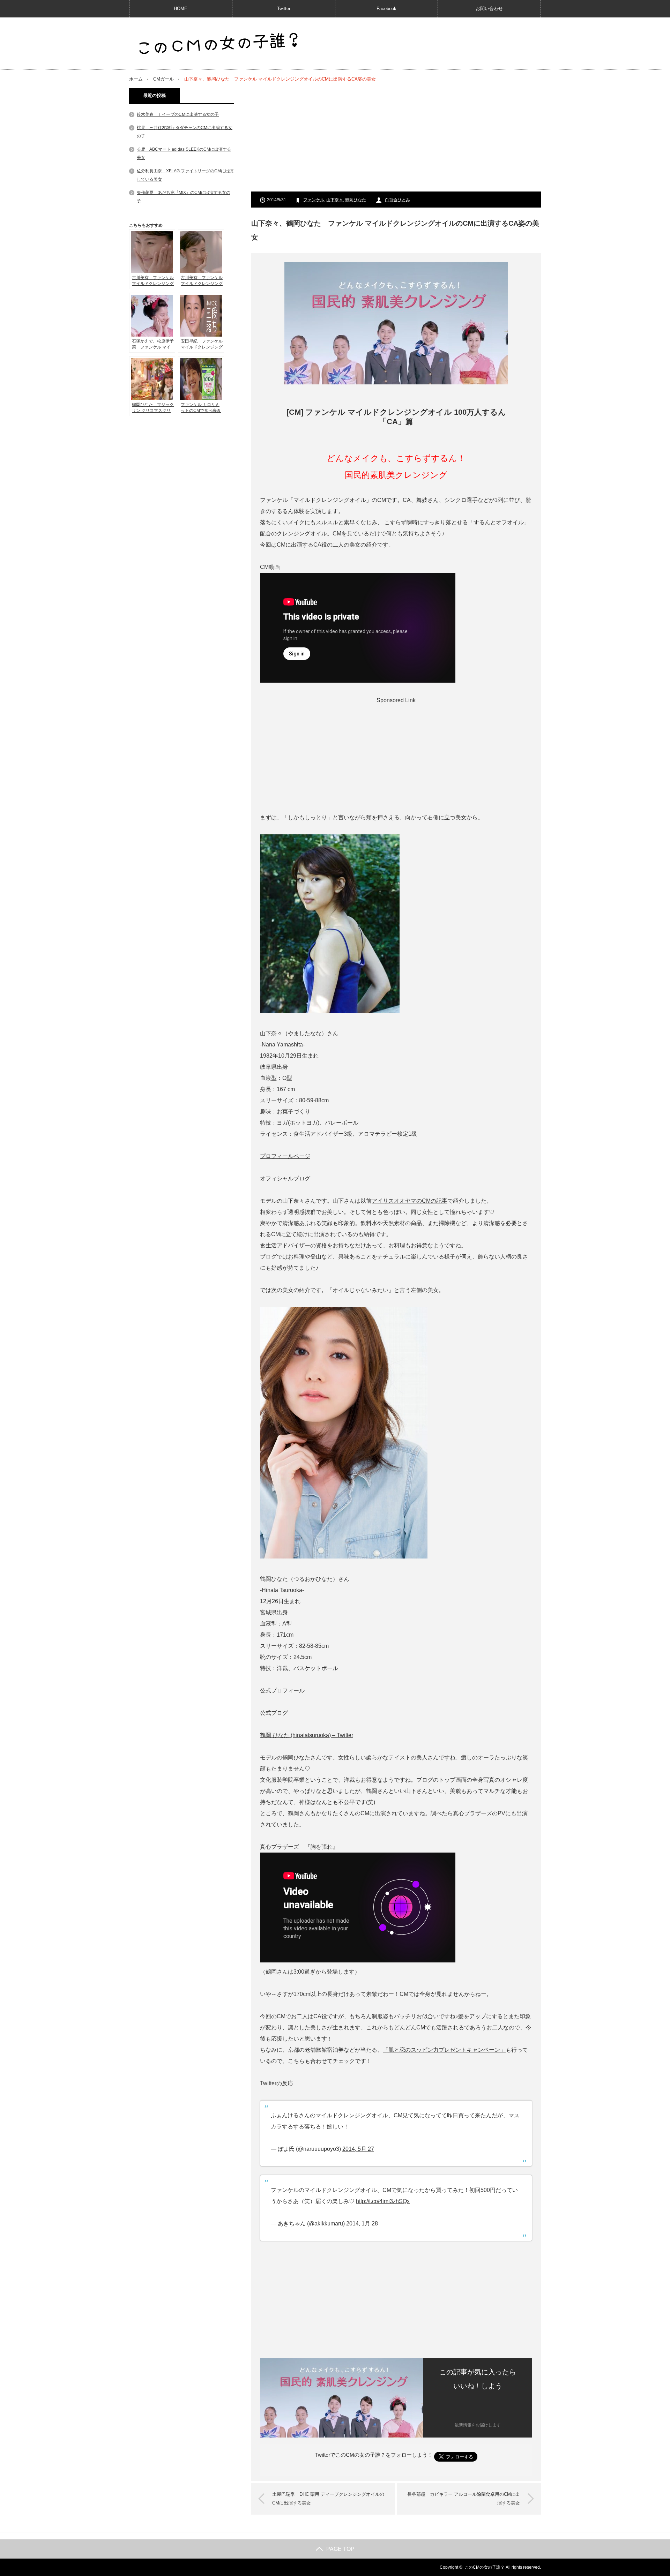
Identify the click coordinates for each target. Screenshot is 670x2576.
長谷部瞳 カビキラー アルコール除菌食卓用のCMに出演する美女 (464, 2499)
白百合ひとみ (397, 200)
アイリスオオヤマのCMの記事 (410, 1201)
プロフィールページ (285, 1156)
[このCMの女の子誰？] (218, 44)
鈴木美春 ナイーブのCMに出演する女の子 (178, 114)
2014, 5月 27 (358, 2149)
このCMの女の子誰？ (485, 2567)
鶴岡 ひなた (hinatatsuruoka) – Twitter (307, 1735)
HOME (181, 9)
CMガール (163, 79)
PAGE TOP (340, 2549)
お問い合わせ (489, 9)
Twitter (284, 9)
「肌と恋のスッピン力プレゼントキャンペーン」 (444, 2050)
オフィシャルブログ (285, 1178)
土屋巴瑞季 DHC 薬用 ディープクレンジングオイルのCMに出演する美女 (328, 2499)
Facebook (386, 9)
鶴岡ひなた (356, 200)
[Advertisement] (396, 137)
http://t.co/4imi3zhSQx (383, 2201)
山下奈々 (335, 200)
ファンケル (314, 200)
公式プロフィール (282, 1691)
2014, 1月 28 (362, 2224)
